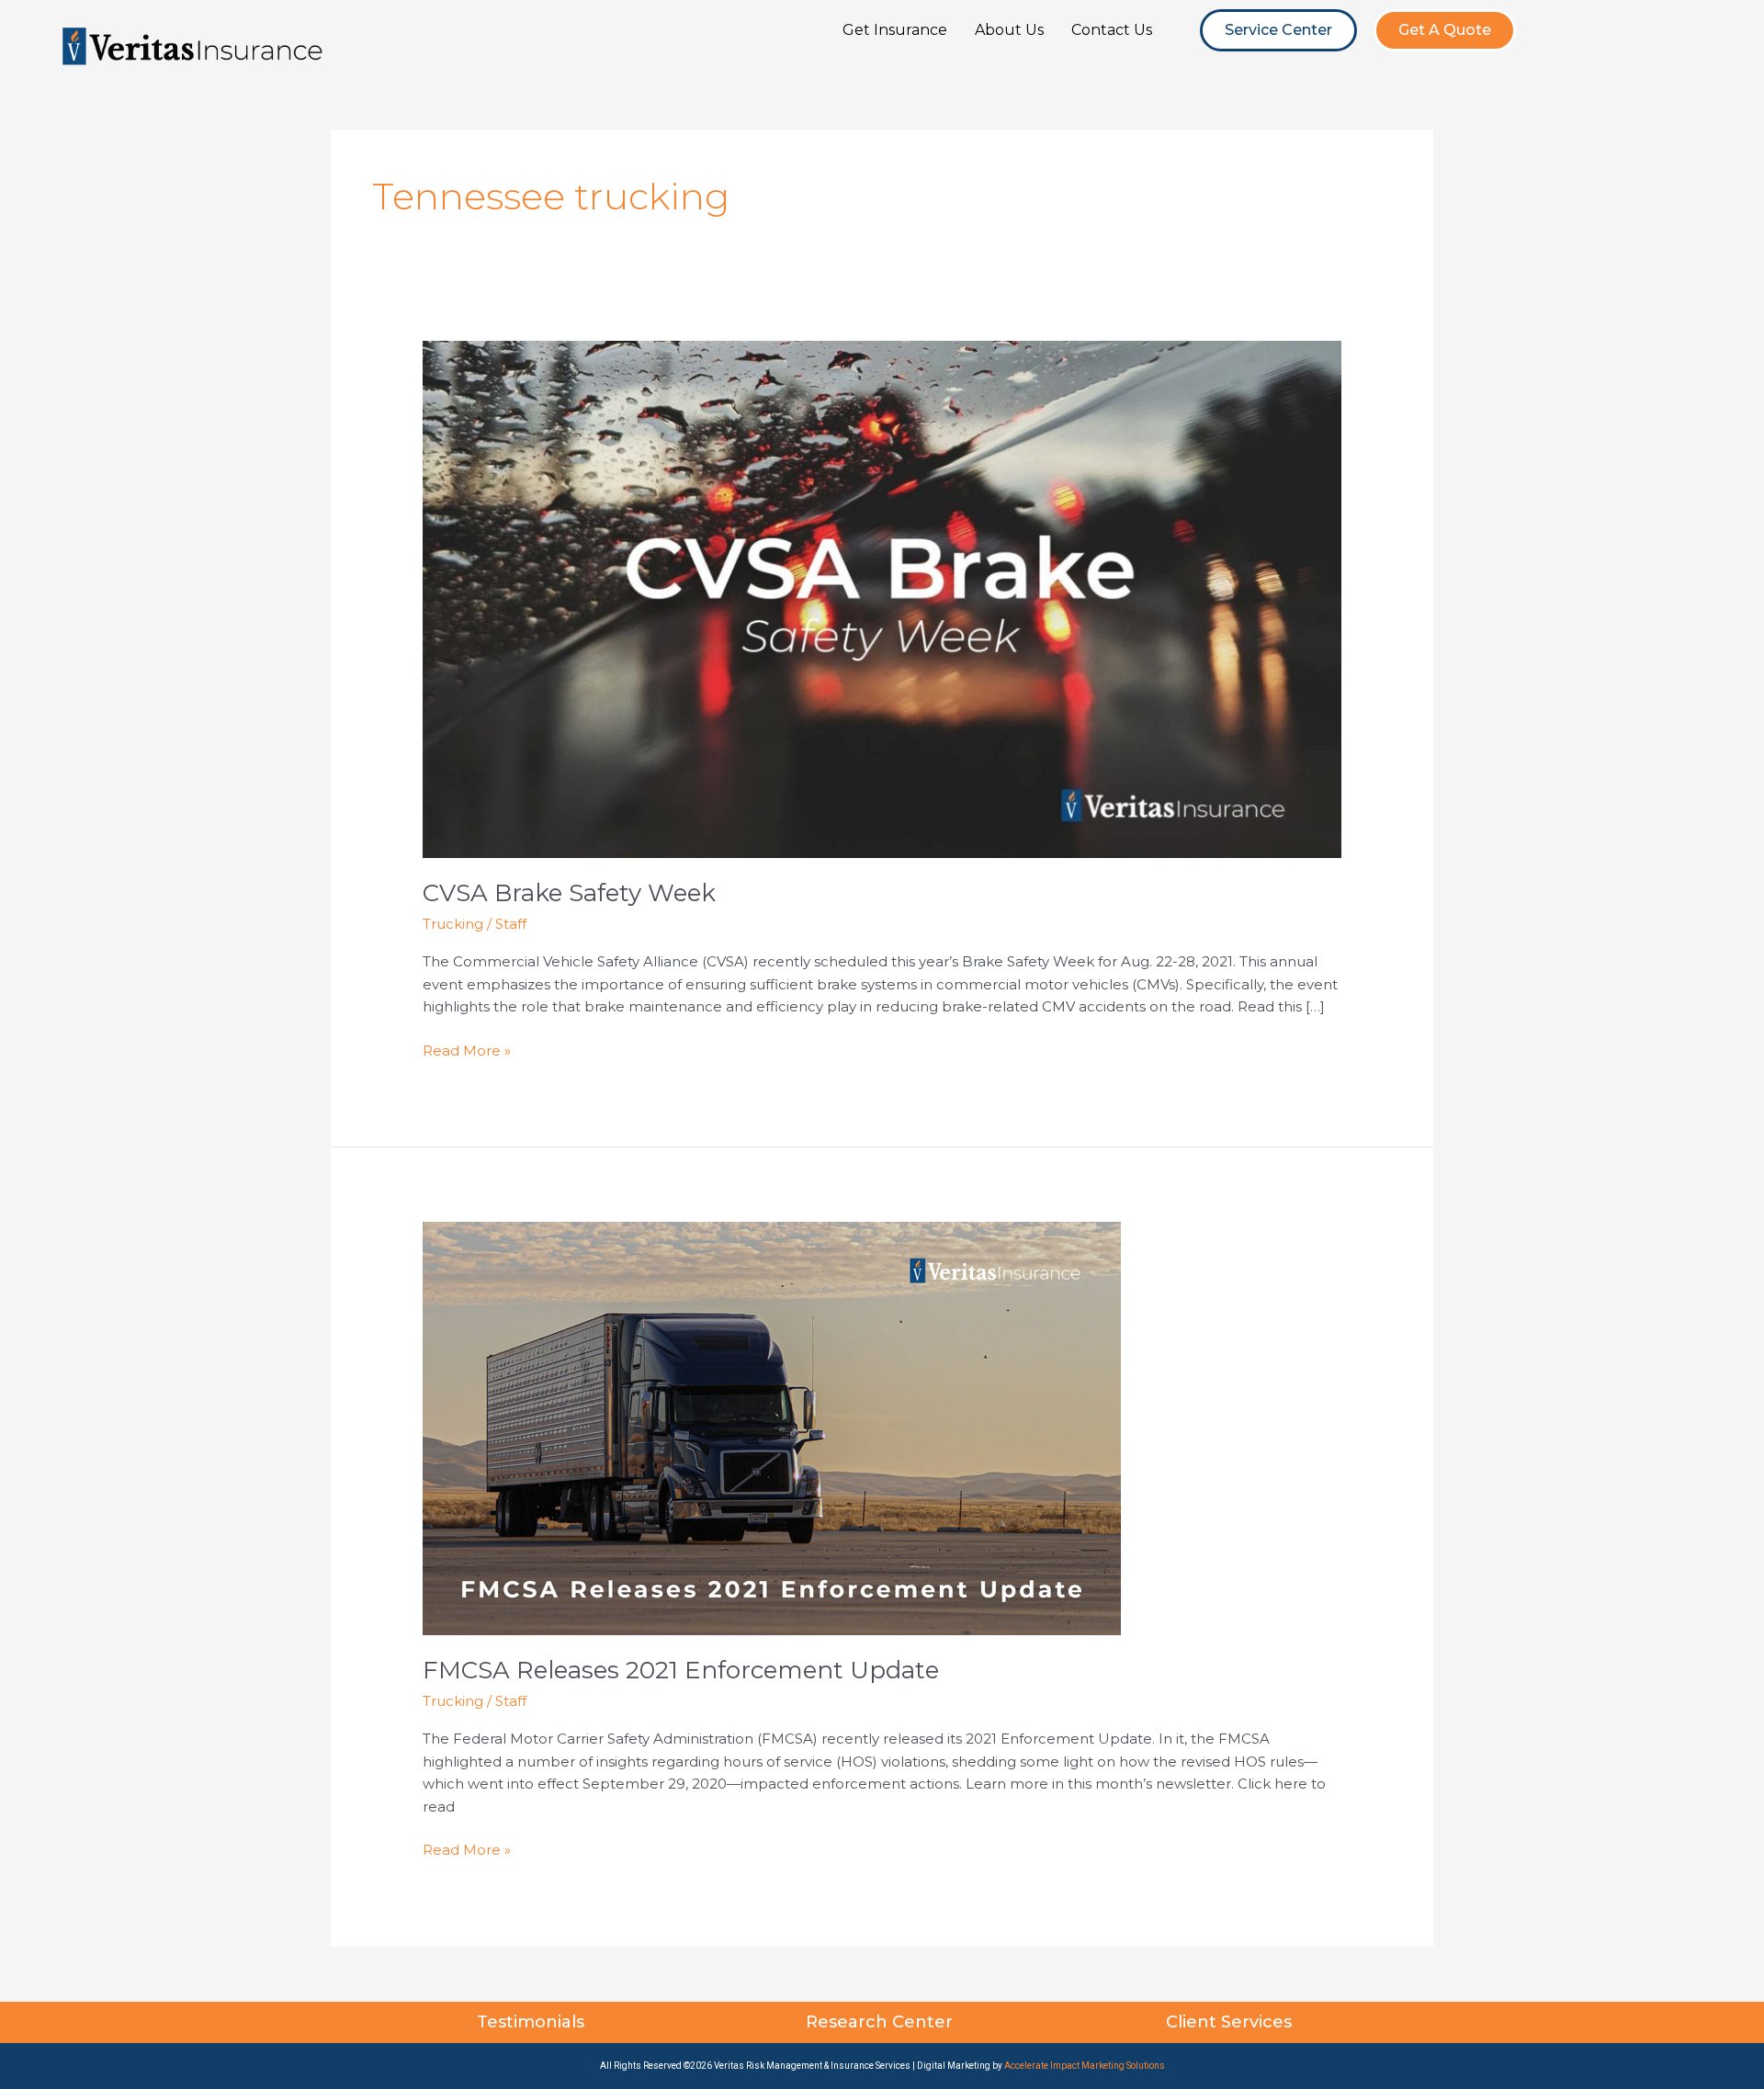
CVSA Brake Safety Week (569, 893)
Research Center (882, 2022)
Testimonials (533, 2022)
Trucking (453, 924)
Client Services (1231, 2022)
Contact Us (1112, 30)
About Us (1009, 30)
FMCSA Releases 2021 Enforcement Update (681, 1670)
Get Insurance (895, 30)
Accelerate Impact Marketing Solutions (1085, 2066)
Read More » (467, 1050)
